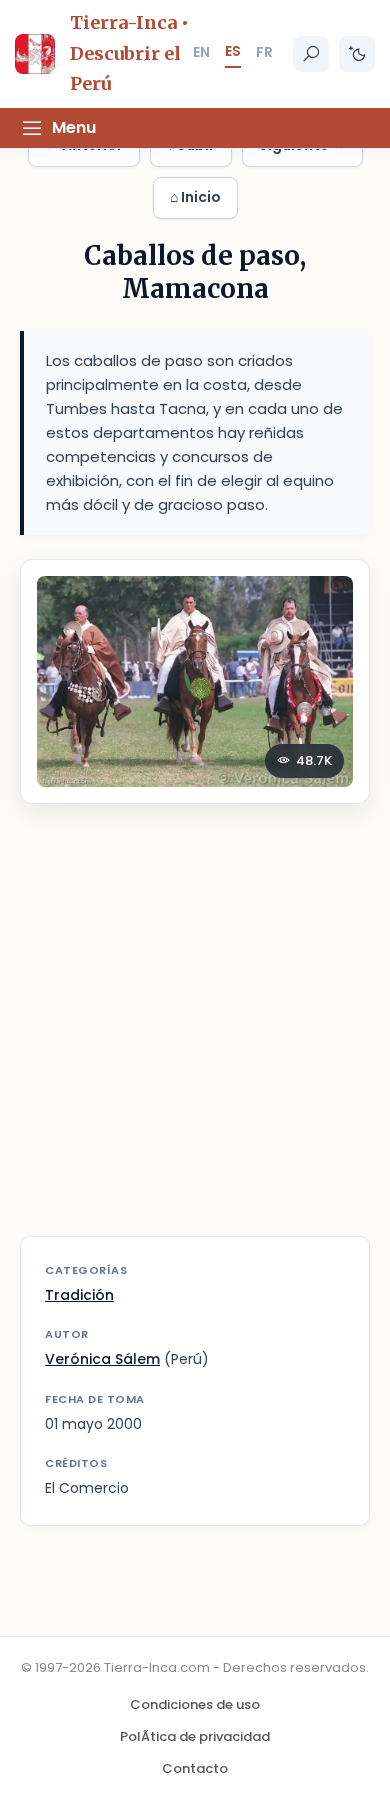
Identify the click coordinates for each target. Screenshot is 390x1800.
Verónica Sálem (102, 1359)
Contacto (195, 1768)
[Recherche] (311, 54)
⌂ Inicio (195, 197)
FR (264, 52)
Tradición (79, 1295)
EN (201, 52)
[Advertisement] (195, 1032)
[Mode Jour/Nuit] (357, 54)
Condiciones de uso (195, 1704)
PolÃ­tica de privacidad (195, 1736)
